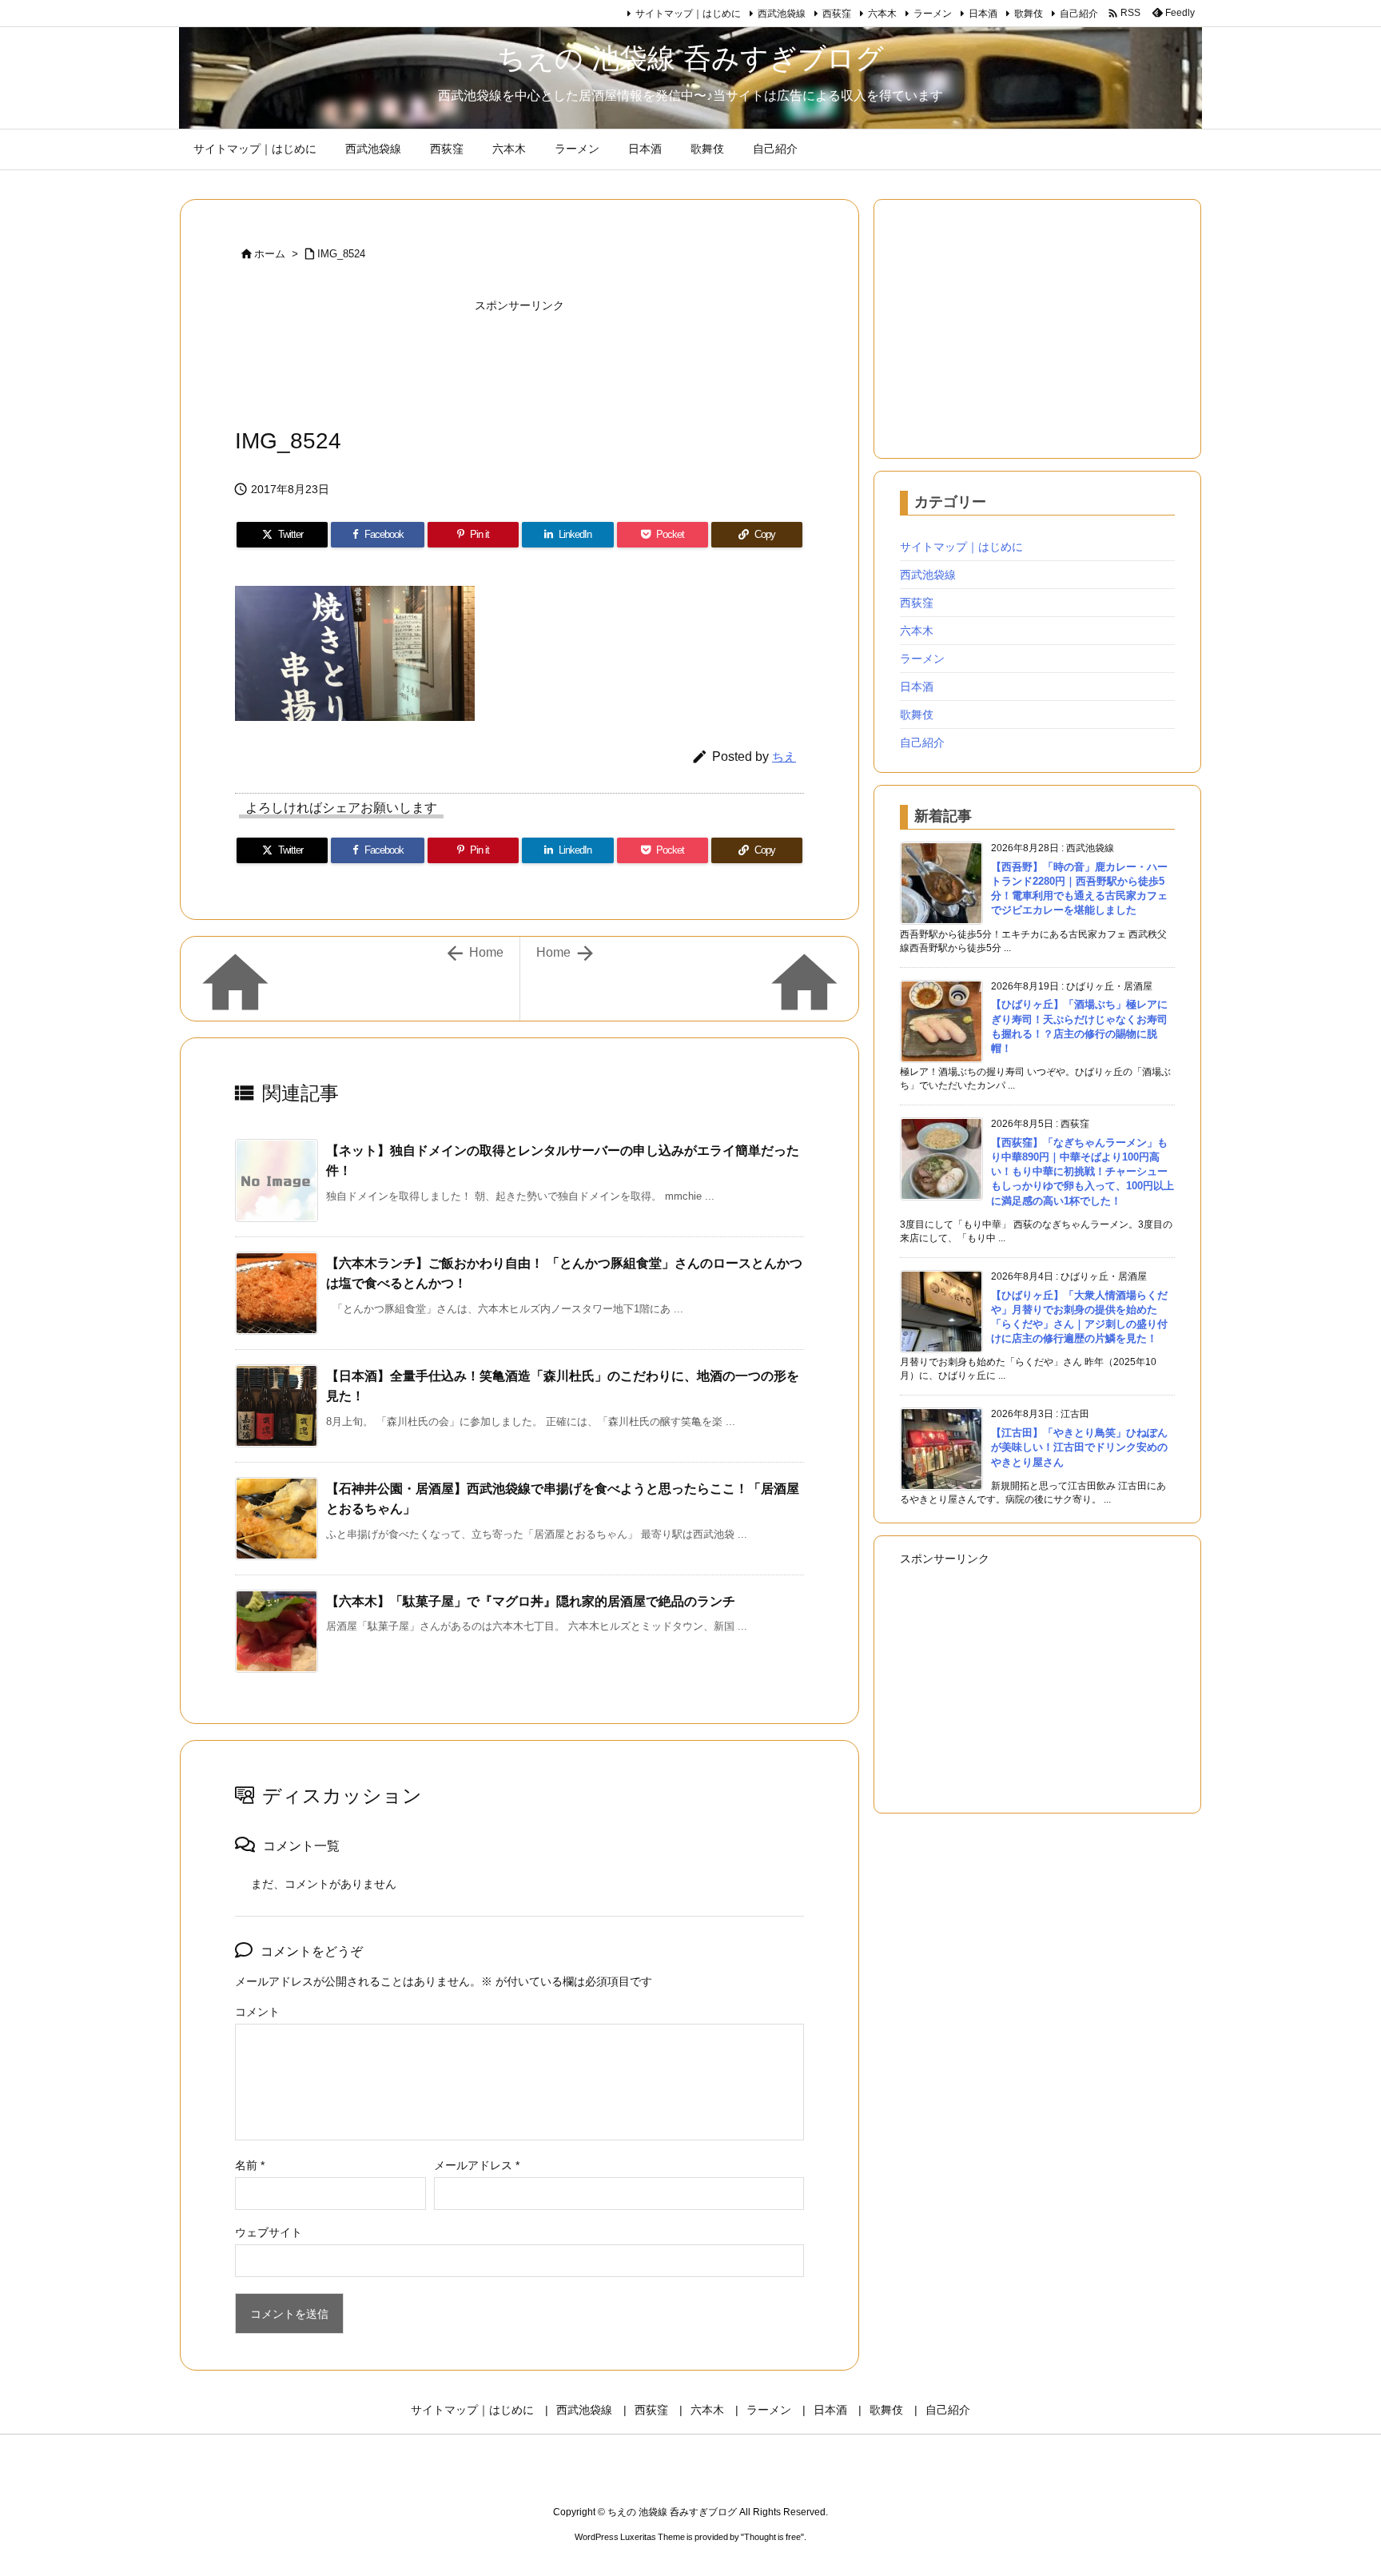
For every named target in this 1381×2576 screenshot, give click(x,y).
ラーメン (933, 14)
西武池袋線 (782, 14)
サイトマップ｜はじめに (688, 14)
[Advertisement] (519, 360)
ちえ (784, 756)
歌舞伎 (1029, 14)
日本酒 (983, 14)
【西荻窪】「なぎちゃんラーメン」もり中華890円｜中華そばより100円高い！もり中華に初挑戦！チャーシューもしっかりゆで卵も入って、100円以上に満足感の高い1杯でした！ (1083, 1172)
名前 (250, 2165)
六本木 (882, 14)
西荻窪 (837, 14)
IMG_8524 (341, 254)
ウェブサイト (269, 2232)
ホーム (270, 254)
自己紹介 (1079, 14)
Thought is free (772, 2537)
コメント (257, 2012)
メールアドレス (477, 2165)
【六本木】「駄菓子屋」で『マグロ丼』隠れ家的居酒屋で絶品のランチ (531, 1601)
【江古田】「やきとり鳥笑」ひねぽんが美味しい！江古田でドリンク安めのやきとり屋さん (1079, 1447)
